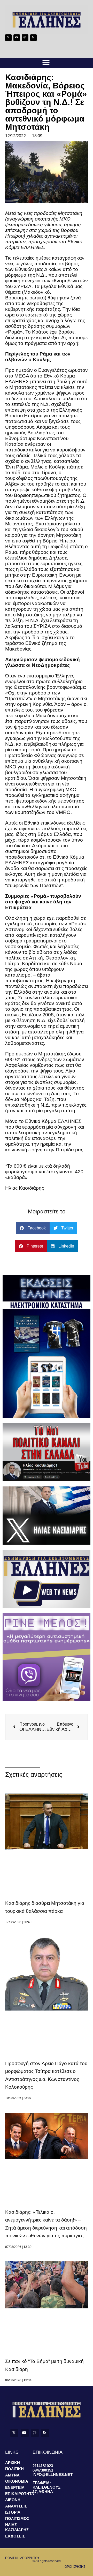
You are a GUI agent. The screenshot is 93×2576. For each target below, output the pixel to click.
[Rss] (33, 38)
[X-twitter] (8, 38)
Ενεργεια (15, 2487)
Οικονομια (17, 2481)
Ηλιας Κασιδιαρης (17, 2527)
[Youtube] (17, 38)
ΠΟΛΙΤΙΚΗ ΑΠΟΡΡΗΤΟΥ (22, 2558)
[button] (46, 62)
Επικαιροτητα (19, 2494)
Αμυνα (12, 2475)
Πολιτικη (14, 2469)
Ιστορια (13, 2512)
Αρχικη (13, 2463)
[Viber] (25, 38)
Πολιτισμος (17, 2518)
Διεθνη (13, 2500)
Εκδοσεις (15, 2536)
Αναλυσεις (16, 2506)
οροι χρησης (75, 2567)
